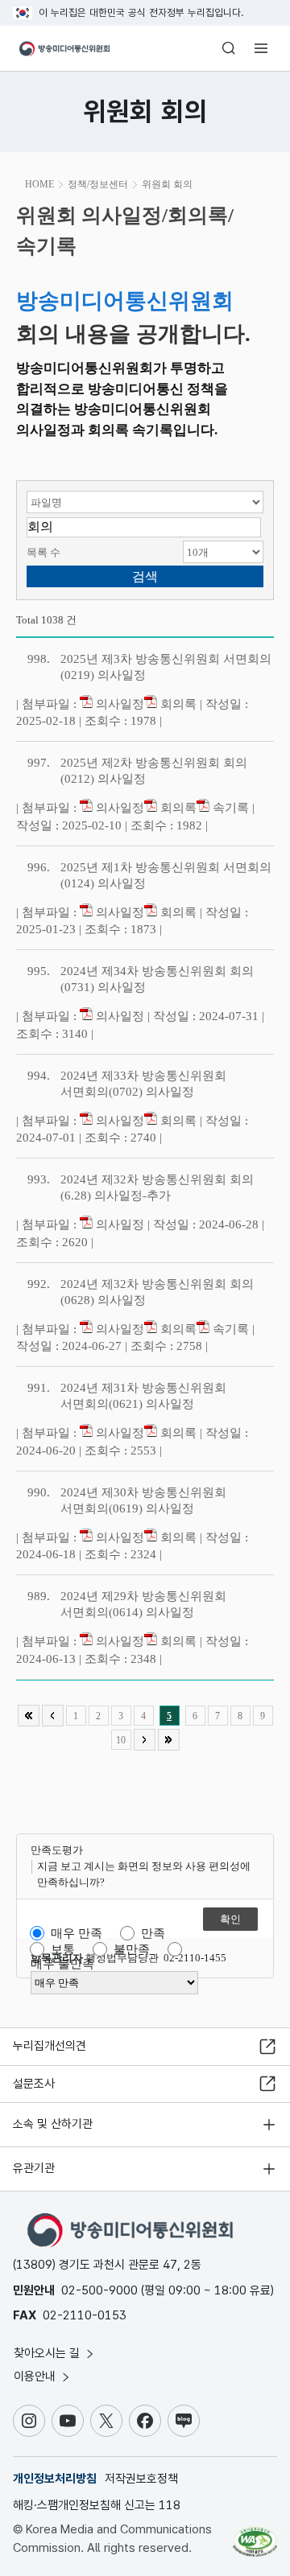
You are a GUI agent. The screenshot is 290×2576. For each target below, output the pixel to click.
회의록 (177, 704)
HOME (39, 184)
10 (121, 1740)
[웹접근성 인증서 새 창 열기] (255, 2536)
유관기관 (34, 2168)
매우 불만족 (62, 1964)
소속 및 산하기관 (53, 2124)
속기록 (229, 808)
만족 (153, 1933)
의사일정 (118, 704)
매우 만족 (77, 1933)
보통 (63, 1949)
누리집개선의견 (50, 2046)
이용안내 (36, 2376)
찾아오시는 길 (48, 2353)
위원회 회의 (167, 184)
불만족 (132, 1949)
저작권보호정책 (141, 2479)
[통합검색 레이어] (229, 48)
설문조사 (34, 2084)
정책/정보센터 (98, 184)
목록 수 (43, 552)
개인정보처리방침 (55, 2479)
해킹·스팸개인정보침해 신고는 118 (97, 2505)
